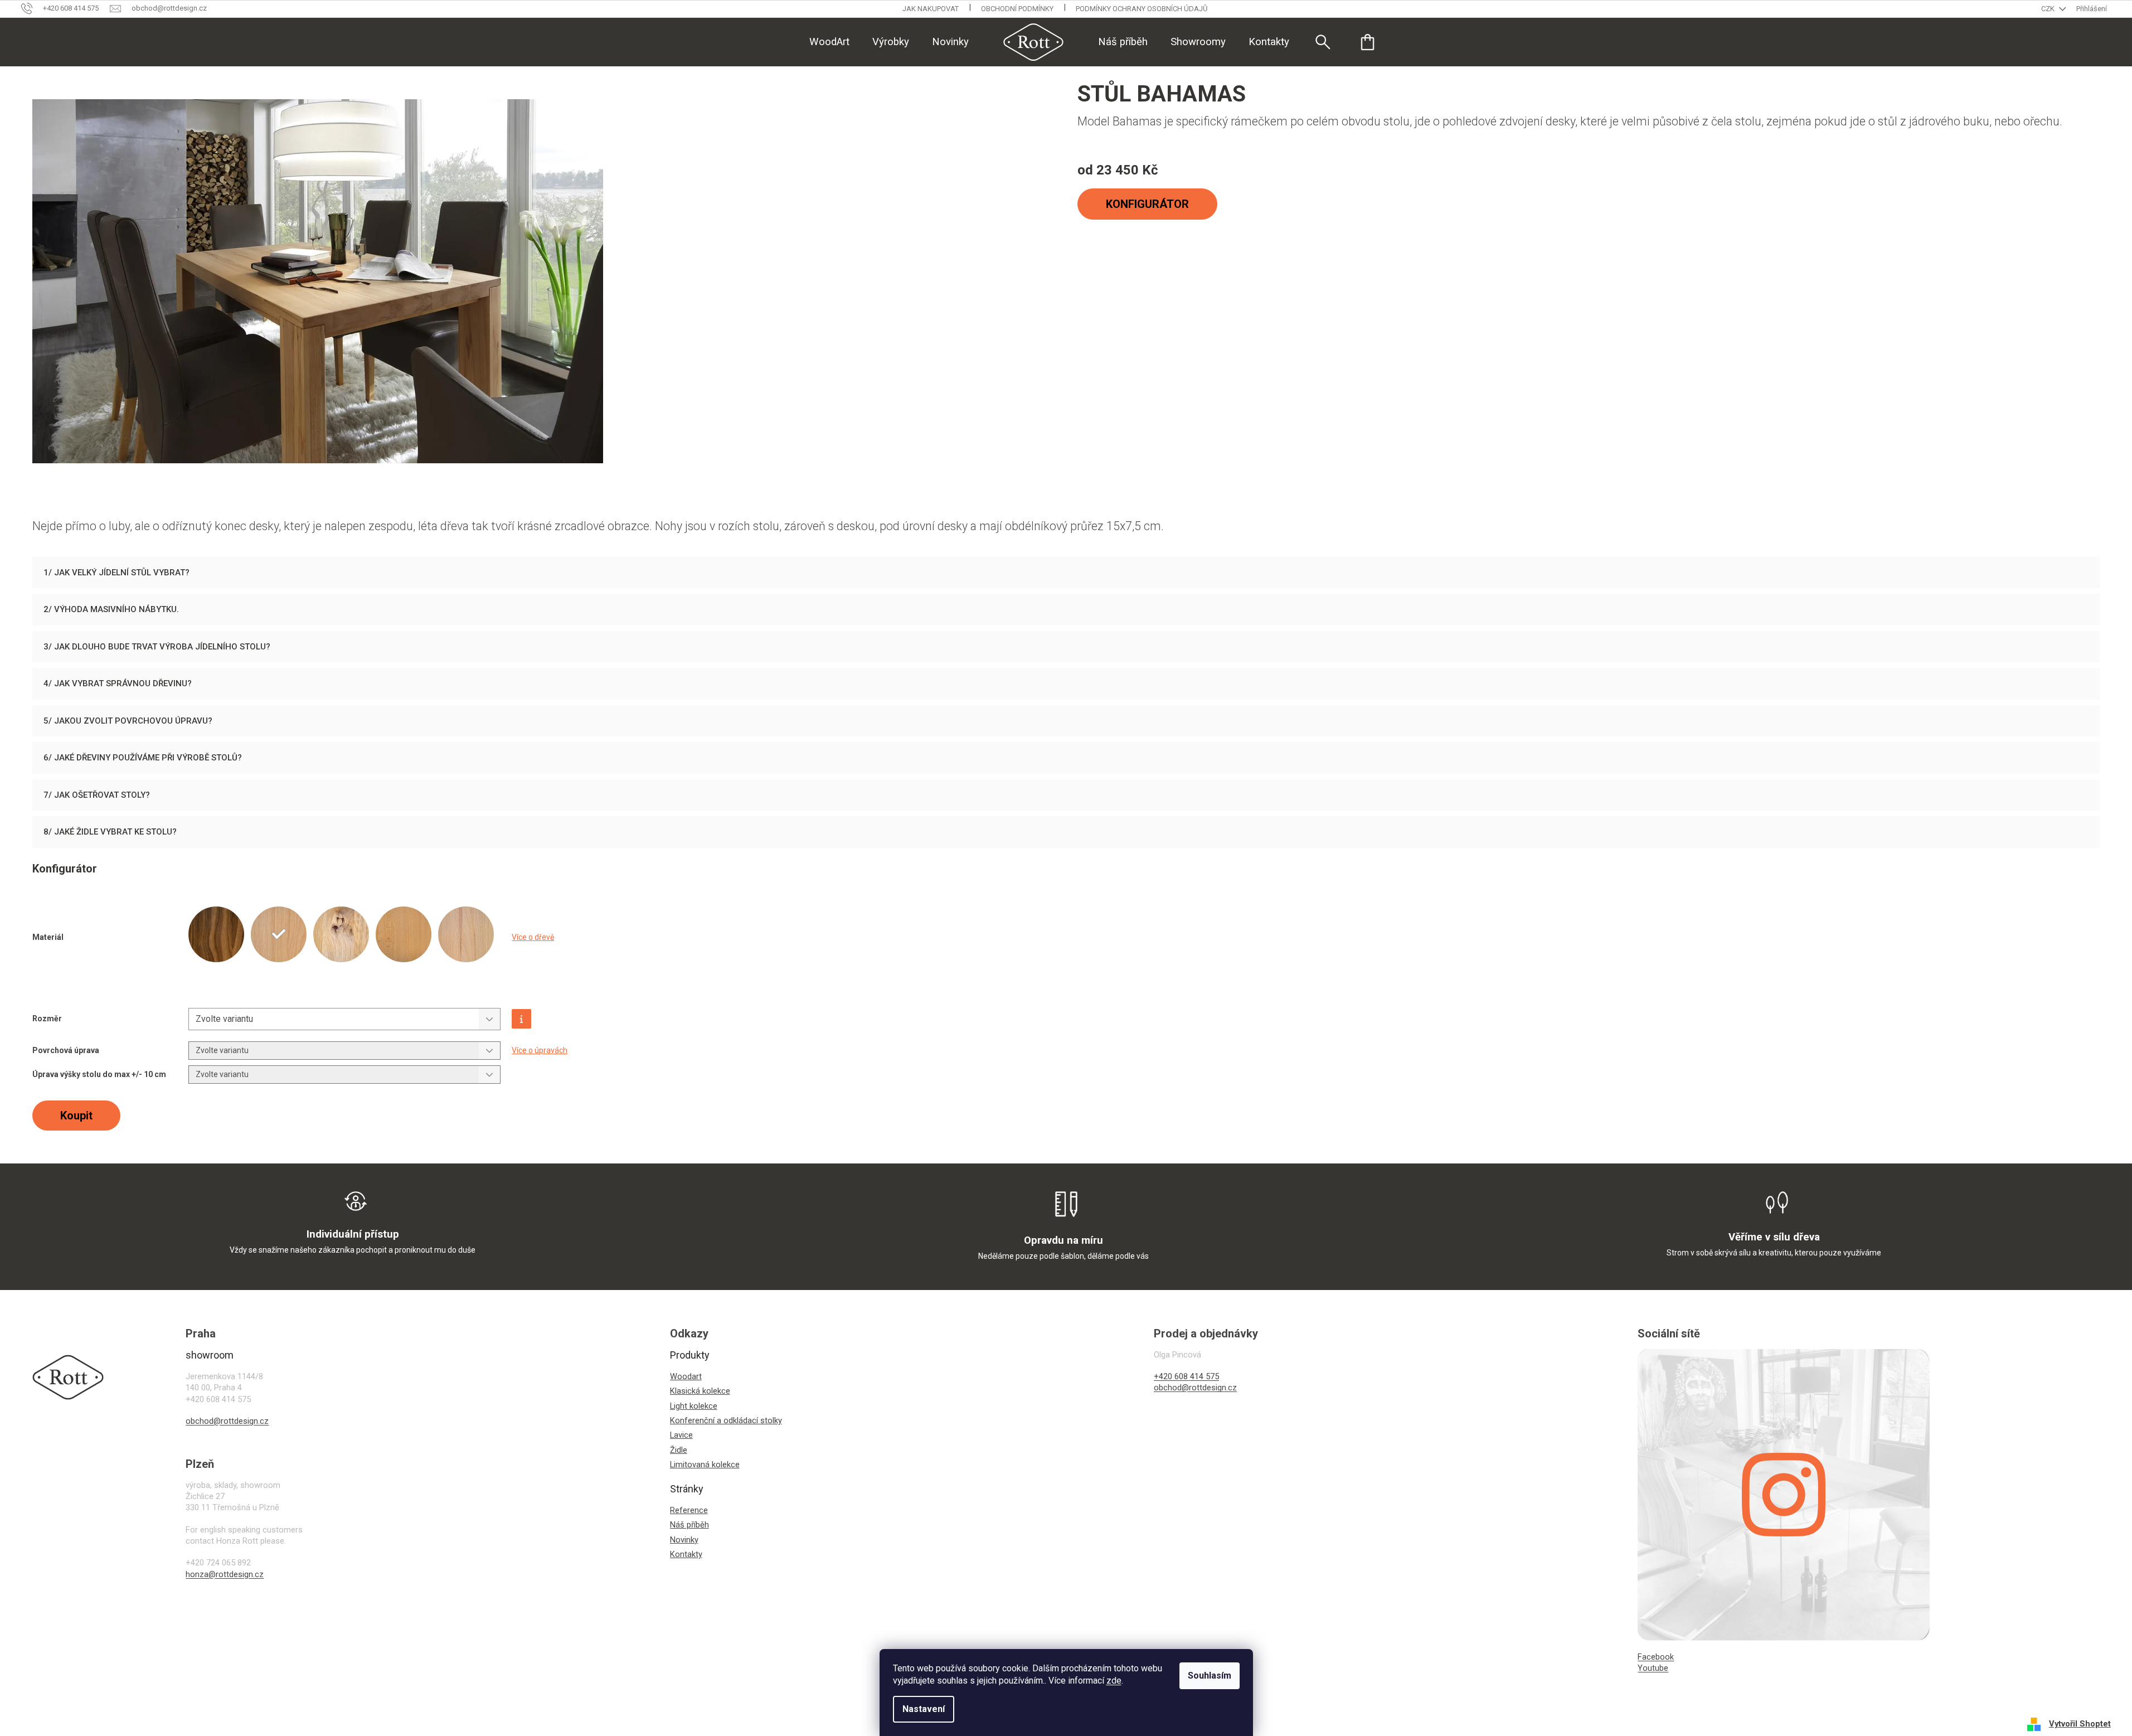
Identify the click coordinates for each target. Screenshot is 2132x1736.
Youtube (1653, 1668)
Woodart (686, 1376)
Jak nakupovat (931, 9)
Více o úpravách (540, 1050)
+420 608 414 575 (1186, 1376)
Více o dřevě (533, 937)
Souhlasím (1210, 1676)
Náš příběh (689, 1525)
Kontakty (686, 1554)
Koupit (76, 1116)
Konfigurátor (1147, 204)
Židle (679, 1450)
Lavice (681, 1435)
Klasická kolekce (700, 1391)
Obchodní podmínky (1017, 9)
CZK (2049, 9)
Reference (689, 1510)
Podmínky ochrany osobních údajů (1142, 9)
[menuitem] (829, 42)
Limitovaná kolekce (705, 1465)
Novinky (684, 1540)
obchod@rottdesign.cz (227, 1421)
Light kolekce (694, 1406)
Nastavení (924, 1709)
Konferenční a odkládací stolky (726, 1420)
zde (1114, 1681)
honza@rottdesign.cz (225, 1574)
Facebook (1656, 1657)
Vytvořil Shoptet (2080, 1724)
